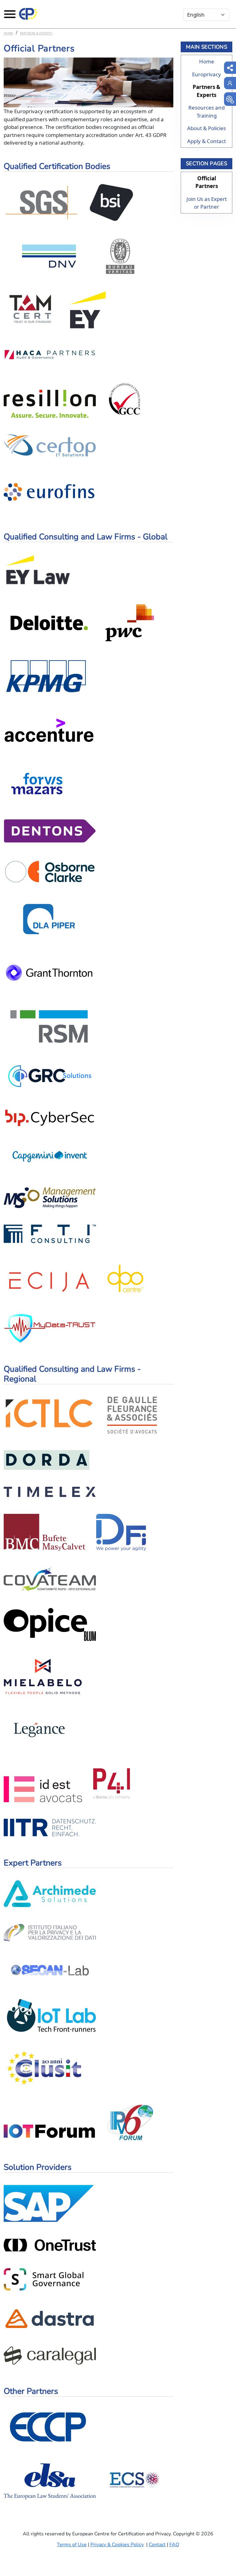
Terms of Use (72, 2545)
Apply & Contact (206, 141)
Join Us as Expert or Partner (207, 203)
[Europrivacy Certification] (28, 14)
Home (8, 33)
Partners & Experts (36, 33)
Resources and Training (206, 112)
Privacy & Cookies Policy (117, 2545)
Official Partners (207, 182)
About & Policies (206, 128)
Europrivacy (206, 74)
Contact (157, 2545)
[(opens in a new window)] (230, 99)
